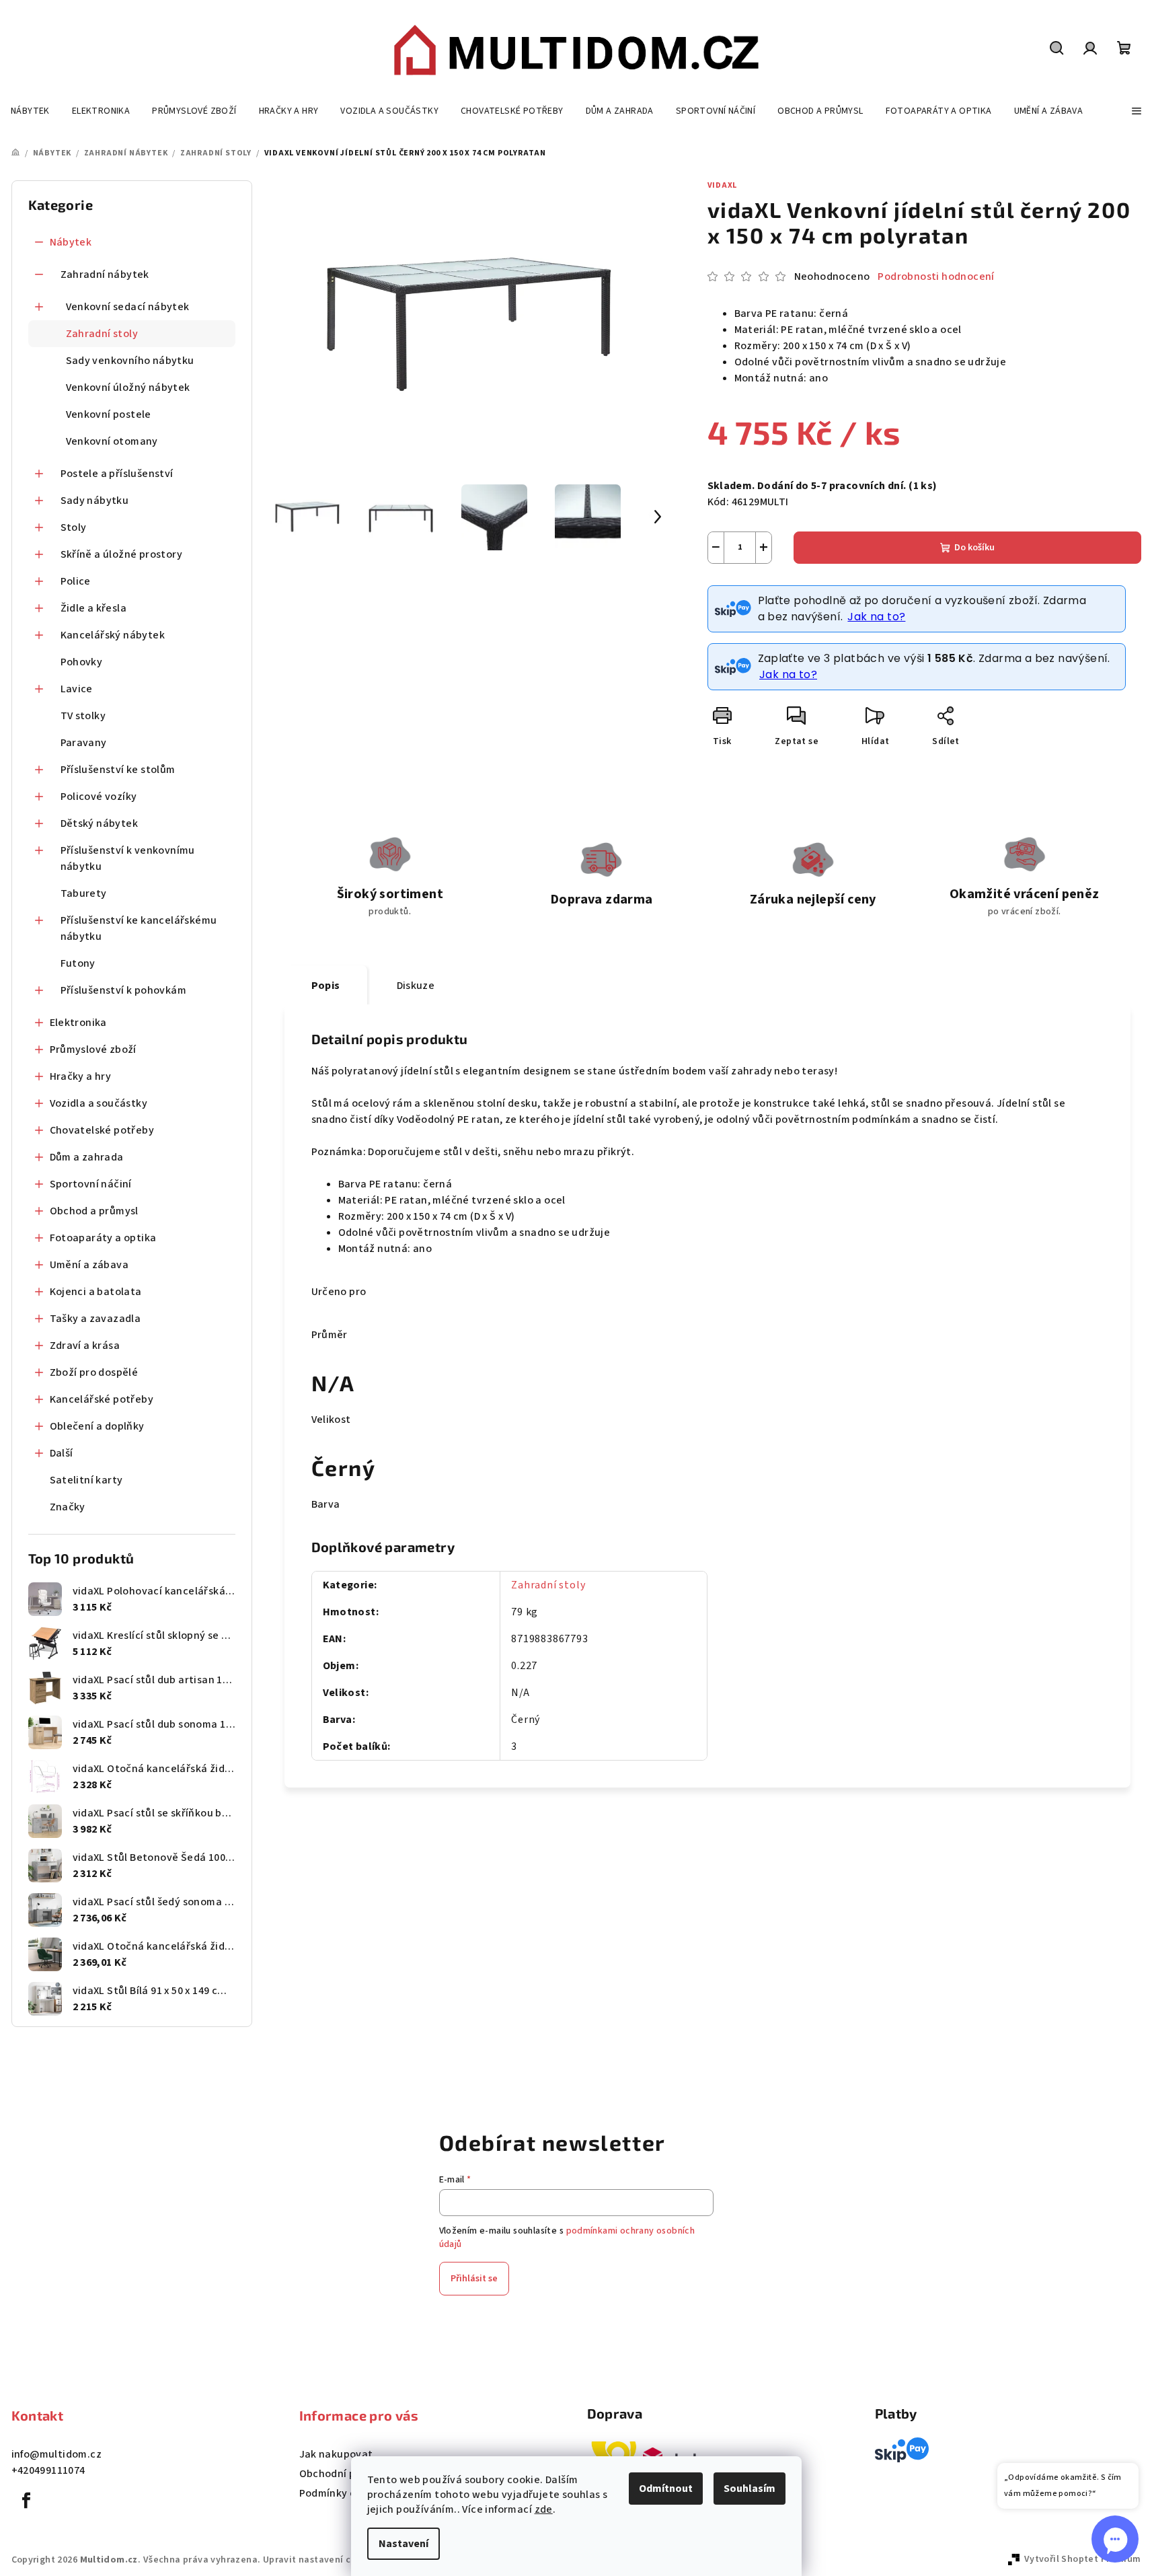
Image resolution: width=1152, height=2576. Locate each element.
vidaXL (723, 185)
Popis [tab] (326, 986)
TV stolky (83, 716)
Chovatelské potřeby (102, 1130)
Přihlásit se (474, 2279)
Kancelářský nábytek (113, 635)
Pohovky (82, 662)
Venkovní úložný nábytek (128, 388)
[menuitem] (30, 111)
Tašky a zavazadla (95, 1319)
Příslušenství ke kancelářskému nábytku (139, 928)
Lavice (77, 689)
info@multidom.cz (56, 2454)
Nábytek (71, 242)
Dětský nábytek (100, 823)
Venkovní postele (109, 414)
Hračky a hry (81, 1076)
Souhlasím (750, 2489)
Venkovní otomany (112, 441)
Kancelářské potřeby (102, 1399)
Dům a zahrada (87, 1157)
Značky (68, 1507)
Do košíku (974, 548)
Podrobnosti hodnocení (936, 277)
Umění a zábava (89, 1265)
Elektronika (78, 1023)
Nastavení (404, 2544)
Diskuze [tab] (416, 986)
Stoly (74, 527)
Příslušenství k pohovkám (124, 990)
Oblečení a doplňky (97, 1426)
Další (62, 1453)
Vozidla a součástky (99, 1103)
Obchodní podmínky (349, 2474)
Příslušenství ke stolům (118, 770)
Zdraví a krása (85, 1346)
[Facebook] (27, 2501)
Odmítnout (666, 2489)
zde (544, 2509)
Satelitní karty (86, 1480)
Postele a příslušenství (117, 474)
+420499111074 (48, 2470)
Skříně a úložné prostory (122, 554)
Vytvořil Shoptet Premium (1083, 2559)
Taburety (84, 893)
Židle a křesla (94, 608)
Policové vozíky (99, 797)
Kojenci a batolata (96, 1292)
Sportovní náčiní (91, 1184)
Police (76, 581)
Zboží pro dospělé (94, 1372)
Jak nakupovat (336, 2454)
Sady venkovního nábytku (130, 361)
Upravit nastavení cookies (321, 2560)
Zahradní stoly (102, 334)
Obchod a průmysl (94, 1211)
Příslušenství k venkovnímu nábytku (128, 858)
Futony (78, 963)
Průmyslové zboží (93, 1050)
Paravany (84, 743)
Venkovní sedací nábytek (128, 307)
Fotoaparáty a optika (103, 1238)
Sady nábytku (95, 501)
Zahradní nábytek (105, 274)
